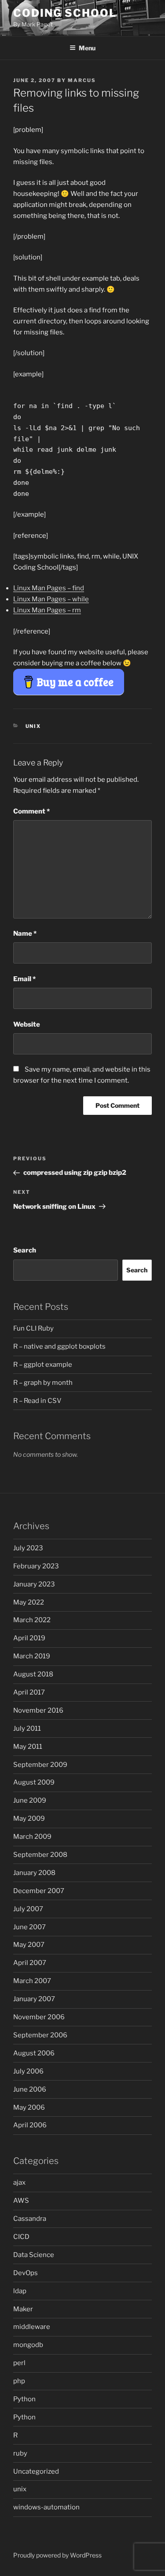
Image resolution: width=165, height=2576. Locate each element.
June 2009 (30, 1800)
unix (33, 726)
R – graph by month (43, 1383)
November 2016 (38, 1710)
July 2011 (27, 1729)
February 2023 (36, 1566)
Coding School (65, 13)
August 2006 (34, 2053)
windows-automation (46, 2507)
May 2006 (29, 2107)
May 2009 (29, 1819)
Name (25, 934)
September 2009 (40, 1765)
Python (24, 2399)
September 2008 (40, 1855)
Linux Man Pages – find (49, 588)
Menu (87, 48)
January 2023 (34, 1584)
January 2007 (34, 1999)
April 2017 (29, 1692)
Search (25, 1250)
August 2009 (34, 1782)
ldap (20, 2291)
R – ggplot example (43, 1365)
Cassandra (30, 2219)
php (19, 2381)
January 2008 (34, 1873)
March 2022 (32, 1620)
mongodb (28, 2345)
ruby (20, 2453)
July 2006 (28, 2071)
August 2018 (33, 1674)
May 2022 (29, 1602)
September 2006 (40, 2035)
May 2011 (28, 1747)
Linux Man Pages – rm (47, 610)
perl (19, 2363)
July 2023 (28, 1548)
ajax (19, 2182)
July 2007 (28, 1909)
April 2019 (29, 1638)
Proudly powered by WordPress (57, 2555)
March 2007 (32, 1981)
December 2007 (39, 1891)
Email (24, 979)
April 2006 (30, 2125)
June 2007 (29, 1927)
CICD (21, 2237)
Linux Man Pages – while (51, 599)
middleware (32, 2327)
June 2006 (30, 2089)
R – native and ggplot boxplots (59, 1346)
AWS (21, 2201)
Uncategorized (36, 2471)
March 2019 (32, 1656)
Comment (31, 811)
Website (27, 1024)
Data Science (34, 2255)
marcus (82, 80)
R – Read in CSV (37, 1401)
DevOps (26, 2273)
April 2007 (30, 1963)
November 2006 (39, 2017)
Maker (23, 2309)
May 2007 (29, 1945)
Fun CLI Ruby (33, 1328)
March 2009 (32, 1837)
